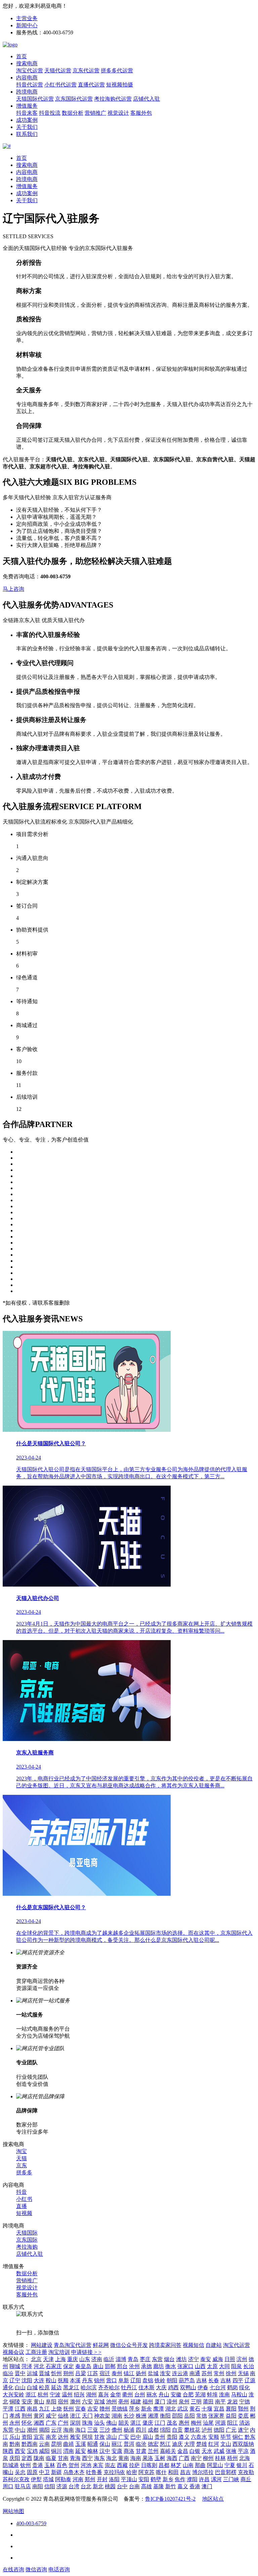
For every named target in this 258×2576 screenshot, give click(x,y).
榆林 (93, 2451)
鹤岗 (232, 2387)
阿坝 (87, 2437)
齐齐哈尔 (109, 2387)
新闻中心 (27, 25)
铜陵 (15, 2402)
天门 (87, 2416)
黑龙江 (71, 2387)
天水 (207, 2451)
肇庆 (148, 2423)
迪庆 (177, 2444)
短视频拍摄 (120, 85)
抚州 (69, 2409)
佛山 (112, 2423)
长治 (249, 2366)
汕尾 (208, 2423)
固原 (32, 2472)
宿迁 (105, 2373)
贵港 (38, 2465)
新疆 (56, 2472)
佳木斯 (146, 2387)
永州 (15, 2423)
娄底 (243, 2416)
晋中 (20, 2373)
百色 (62, 2465)
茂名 (172, 2423)
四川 (141, 2430)
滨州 (242, 2359)
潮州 (32, 2430)
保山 (105, 2444)
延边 (56, 2387)
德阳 (219, 2430)
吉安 (93, 2409)
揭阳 (44, 2430)
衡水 (171, 2366)
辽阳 (136, 2380)
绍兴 (79, 2394)
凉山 (112, 2437)
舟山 (164, 2394)
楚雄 (202, 2444)
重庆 (73, 2359)
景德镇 (120, 2409)
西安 (20, 2451)
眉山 (148, 2437)
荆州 (27, 2416)
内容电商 (27, 78)
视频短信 (193, 2345)
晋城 (44, 2373)
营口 (112, 2380)
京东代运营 (86, 70)
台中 (122, 2486)
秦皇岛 (83, 2366)
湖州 (91, 2394)
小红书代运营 (60, 85)
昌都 (164, 2465)
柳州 (208, 2458)
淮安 (165, 2373)
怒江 (165, 2444)
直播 (21, 2206)
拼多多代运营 (117, 70)
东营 (157, 2359)
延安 (81, 2451)
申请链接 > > (86, 2352)
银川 (242, 2465)
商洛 (129, 2451)
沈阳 (27, 2380)
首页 (21, 56)
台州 (140, 2394)
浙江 (31, 2394)
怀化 (27, 2423)
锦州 (99, 2380)
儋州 (117, 2430)
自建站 (214, 2345)
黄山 (39, 2402)
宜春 (81, 2409)
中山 (20, 2430)
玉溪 (81, 2444)
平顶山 (129, 2479)
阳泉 (236, 2366)
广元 (231, 2430)
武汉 (183, 2409)
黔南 (15, 2444)
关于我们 (27, 127)
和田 (173, 2472)
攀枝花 (192, 2430)
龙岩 (232, 2402)
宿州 (63, 2402)
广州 (63, 2423)
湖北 (171, 2409)
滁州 (75, 2402)
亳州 (124, 2402)
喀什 (161, 2472)
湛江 (136, 2423)
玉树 (160, 2458)
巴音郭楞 (226, 2472)
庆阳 (15, 2458)
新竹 (171, 2486)
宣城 (99, 2402)
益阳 (231, 2416)
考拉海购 (27, 2247)
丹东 (87, 2380)
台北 (86, 2486)
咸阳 (44, 2451)
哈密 (132, 2472)
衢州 (128, 2394)
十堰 (207, 2409)
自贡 (177, 2430)
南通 (195, 2373)
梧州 (232, 2458)
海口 (81, 2430)
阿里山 (215, 2465)
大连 (39, 2380)
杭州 (43, 2394)
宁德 (245, 2402)
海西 (172, 2458)
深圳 (75, 2423)
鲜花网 (101, 2345)
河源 (220, 2423)
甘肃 (141, 2451)
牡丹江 (129, 2387)
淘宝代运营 (30, 70)
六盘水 (199, 2437)
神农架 (102, 2416)
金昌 (183, 2451)
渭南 (69, 2451)
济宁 (193, 2359)
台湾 (74, 2486)
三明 (196, 2402)
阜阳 (51, 2402)
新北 (98, 2486)
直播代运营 (91, 85)
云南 (44, 2444)
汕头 (99, 2423)
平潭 (8, 2409)
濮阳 (192, 2479)
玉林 (50, 2465)
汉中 (105, 2451)
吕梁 (81, 2373)
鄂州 (243, 2409)
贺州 (74, 2465)
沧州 (134, 2366)
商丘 (246, 2479)
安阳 (144, 2479)
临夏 (51, 2458)
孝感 (15, 2416)
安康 (117, 2451)
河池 (86, 2465)
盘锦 (148, 2380)
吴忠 (20, 2472)
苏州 (207, 2373)
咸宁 (51, 2416)
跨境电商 (27, 92)
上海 (60, 2359)
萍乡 (134, 2409)
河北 (39, 2366)
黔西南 (30, 2444)
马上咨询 (13, 589)
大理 (189, 2444)
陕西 (8, 2451)
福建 (136, 2402)
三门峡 (231, 2479)
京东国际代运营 (74, 99)
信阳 (50, 2486)
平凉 (243, 2451)
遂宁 (243, 2430)
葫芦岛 (187, 2380)
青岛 (133, 2359)
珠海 (87, 2423)
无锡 (243, 2373)
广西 (184, 2458)
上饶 (56, 2409)
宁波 (55, 2394)
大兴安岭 (13, 2394)
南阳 (38, 2486)
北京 (36, 2359)
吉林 (202, 2380)
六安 (87, 2402)
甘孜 (99, 2437)
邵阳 (177, 2416)
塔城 (48, 2479)
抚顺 (63, 2380)
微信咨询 (36, 2569)
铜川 (56, 2451)
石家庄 (54, 2366)
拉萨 (134, 2465)
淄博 (121, 2359)
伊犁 (36, 2479)
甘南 (63, 2458)
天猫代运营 (58, 70)
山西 (200, 2366)
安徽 (176, 2394)
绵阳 (165, 2430)
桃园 (110, 2486)
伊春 (203, 2387)
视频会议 (13, 2352)
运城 (32, 2373)
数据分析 (73, 113)
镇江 (129, 2373)
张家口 (185, 2366)
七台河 (218, 2387)
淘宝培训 (59, 2352)
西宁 (87, 2458)
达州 (63, 2437)
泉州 (184, 2402)
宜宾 (39, 2437)
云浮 (56, 2430)
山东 (85, 2359)
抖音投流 (50, 113)
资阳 (27, 2437)
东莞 (8, 2430)
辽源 (250, 2380)
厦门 (160, 2402)
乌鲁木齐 (74, 2472)
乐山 (15, 2437)
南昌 (32, 2409)
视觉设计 (118, 113)
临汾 (8, 2373)
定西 (27, 2458)
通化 (8, 2387)
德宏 (153, 2444)
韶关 (124, 2423)
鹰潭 (159, 2409)
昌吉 (185, 2472)
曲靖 (69, 2444)
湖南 (117, 2416)
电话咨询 (59, 2569)
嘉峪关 (168, 2451)
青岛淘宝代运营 (73, 2345)
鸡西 (173, 2387)
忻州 (56, 2373)
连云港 (180, 2373)
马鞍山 (239, 2394)
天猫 (21, 2158)
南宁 (196, 2458)
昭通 (93, 2444)
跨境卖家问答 (165, 2345)
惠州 (184, 2423)
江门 (160, 2423)
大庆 (161, 2387)
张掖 (231, 2451)
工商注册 (36, 2352)
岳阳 (189, 2416)
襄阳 (231, 2409)
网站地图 (13, 2511)
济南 (97, 2359)
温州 (67, 2394)
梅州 (196, 2423)
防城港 (11, 2465)
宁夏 (230, 2465)
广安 (124, 2437)
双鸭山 (188, 2387)
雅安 (75, 2437)
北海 (245, 2458)
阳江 (232, 2423)
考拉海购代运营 (113, 99)
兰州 (153, 2451)
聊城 (15, 2366)
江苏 (93, 2373)
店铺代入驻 (146, 99)
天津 (48, 2359)
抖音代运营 (30, 85)
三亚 (93, 2430)
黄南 (124, 2458)
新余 (146, 2409)
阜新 (124, 2380)
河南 (78, 2479)
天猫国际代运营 (35, 99)
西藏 (122, 2465)
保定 (69, 2366)
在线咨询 (13, 2569)
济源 (62, 2486)
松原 (44, 2387)
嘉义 (183, 2486)
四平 (238, 2380)
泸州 (207, 2430)
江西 (20, 2409)
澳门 (207, 2486)
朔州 (69, 2373)
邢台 (122, 2366)
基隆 (159, 2486)
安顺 (214, 2437)
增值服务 (27, 106)
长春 (214, 2380)
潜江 (75, 2416)
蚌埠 (212, 2394)
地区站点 (213, 2499)
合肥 (188, 2394)
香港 (195, 2486)
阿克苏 (146, 2472)
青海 (75, 2458)
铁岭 (160, 2380)
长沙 (129, 2416)
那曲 (200, 2465)
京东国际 (27, 2240)
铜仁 (238, 2437)
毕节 (226, 2437)
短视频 (24, 2213)
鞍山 (51, 2380)
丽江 (117, 2444)
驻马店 (23, 2486)
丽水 (152, 2394)
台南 (134, 2486)
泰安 (206, 2359)
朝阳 (172, 2380)
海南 (69, 2430)
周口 (8, 2486)
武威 (219, 2451)
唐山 (98, 2366)
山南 (188, 2465)
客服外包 (141, 113)
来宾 (98, 2465)
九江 (44, 2409)
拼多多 (24, 2172)
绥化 (245, 2387)
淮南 (224, 2394)
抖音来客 (27, 113)
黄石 (195, 2409)
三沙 (105, 2430)
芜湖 (200, 2394)
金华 (116, 2394)
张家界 (216, 2416)
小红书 (24, 2199)
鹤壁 (156, 2479)
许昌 (204, 2479)
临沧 (141, 2444)
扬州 (141, 2373)
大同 (224, 2366)
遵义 (184, 2437)
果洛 (148, 2458)
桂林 (220, 2458)
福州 (148, 2402)
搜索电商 (27, 63)
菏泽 (27, 2366)
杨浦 (129, 2430)
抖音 (21, 2192)
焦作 (180, 2479)
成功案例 (27, 120)
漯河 (216, 2479)
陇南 (39, 2458)
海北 (112, 2458)
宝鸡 (32, 2451)
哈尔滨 (89, 2387)
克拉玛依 (114, 2472)
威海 (218, 2359)
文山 (226, 2444)
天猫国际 (27, 2233)
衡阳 (165, 2416)
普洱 (129, 2444)
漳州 (172, 2402)
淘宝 (21, 2151)
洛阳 (114, 2479)
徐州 (231, 2373)
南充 (51, 2437)
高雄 (146, 2486)
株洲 (141, 2416)
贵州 (160, 2437)
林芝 (176, 2465)
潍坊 (181, 2359)
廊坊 (159, 2366)
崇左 (110, 2465)
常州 (219, 2373)
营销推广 (95, 113)
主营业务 (27, 18)
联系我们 (27, 134)
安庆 (27, 2402)
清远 (245, 2423)
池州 (112, 2402)
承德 (146, 2366)
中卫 (44, 2472)
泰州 (117, 2373)
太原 (212, 2366)
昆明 (56, 2444)
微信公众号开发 (129, 2345)
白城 (32, 2387)
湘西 (39, 2423)
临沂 (109, 2359)
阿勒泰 (63, 2479)
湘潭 (153, 2416)
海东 (99, 2458)
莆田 (208, 2402)
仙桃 (63, 2416)
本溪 (75, 2380)
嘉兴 (103, 2394)
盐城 (153, 2373)
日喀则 (149, 2465)
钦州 (26, 2465)
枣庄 (145, 2359)
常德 (202, 2416)
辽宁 (15, 2380)
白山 (20, 2387)
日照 (230, 2359)
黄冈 (39, 2416)
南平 (220, 2402)
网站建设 (42, 2345)
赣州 (105, 2409)
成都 (153, 2430)
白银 (195, 2451)
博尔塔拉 (203, 2472)
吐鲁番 (94, 2472)
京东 (21, 2165)
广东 (51, 2423)
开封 (102, 2479)
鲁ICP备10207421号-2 (170, 2499)
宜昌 (219, 2409)
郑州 (90, 2479)
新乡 (168, 2479)
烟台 (169, 2359)
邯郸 (110, 2366)
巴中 (136, 2437)
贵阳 (172, 2437)
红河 (214, 2444)
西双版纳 (243, 2444)
